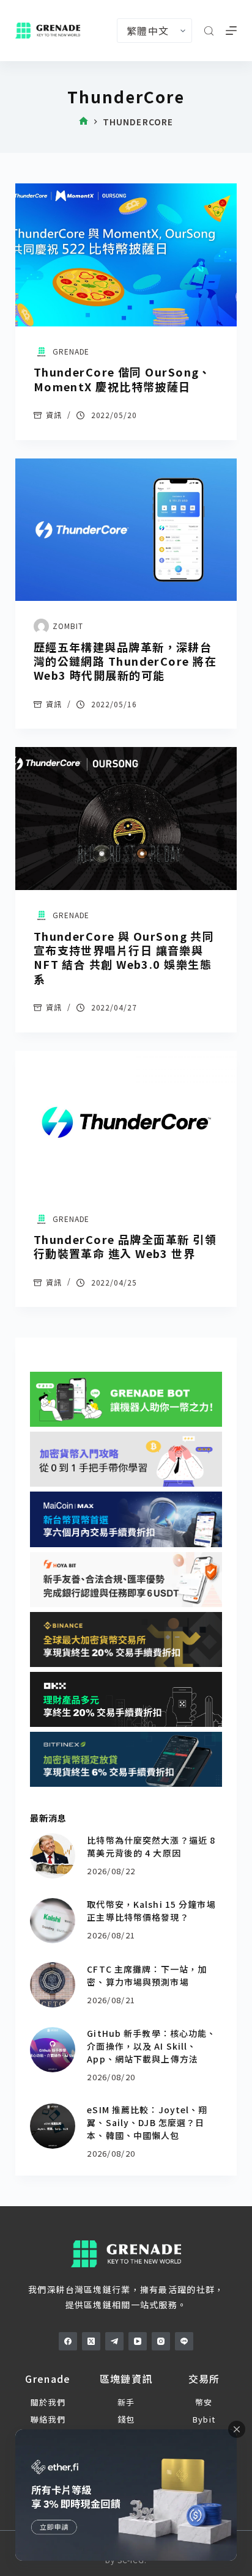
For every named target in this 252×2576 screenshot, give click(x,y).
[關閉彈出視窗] (237, 2429)
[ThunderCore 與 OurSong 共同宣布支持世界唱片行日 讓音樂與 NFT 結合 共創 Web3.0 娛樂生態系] (126, 819)
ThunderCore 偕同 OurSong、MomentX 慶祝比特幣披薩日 (122, 379)
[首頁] (83, 122)
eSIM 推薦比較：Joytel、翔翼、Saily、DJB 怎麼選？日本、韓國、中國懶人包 (147, 2122)
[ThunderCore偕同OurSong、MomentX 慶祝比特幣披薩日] (126, 255)
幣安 (204, 2402)
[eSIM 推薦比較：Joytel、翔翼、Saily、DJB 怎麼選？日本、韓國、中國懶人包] (53, 2126)
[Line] (184, 2341)
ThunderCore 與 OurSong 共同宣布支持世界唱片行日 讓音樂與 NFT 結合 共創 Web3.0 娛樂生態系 (124, 957)
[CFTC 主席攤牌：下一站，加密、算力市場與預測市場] (53, 1985)
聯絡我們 (48, 2419)
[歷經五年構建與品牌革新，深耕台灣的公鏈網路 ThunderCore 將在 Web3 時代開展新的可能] (126, 530)
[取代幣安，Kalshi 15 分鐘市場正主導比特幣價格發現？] (53, 1921)
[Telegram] (114, 2341)
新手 (126, 2402)
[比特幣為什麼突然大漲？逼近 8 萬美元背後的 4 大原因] (53, 1856)
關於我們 (48, 2402)
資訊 (54, 415)
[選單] (231, 31)
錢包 (126, 2419)
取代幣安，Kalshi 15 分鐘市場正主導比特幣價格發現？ (151, 1911)
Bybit (204, 2419)
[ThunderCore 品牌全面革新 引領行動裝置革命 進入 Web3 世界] (126, 1122)
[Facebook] (68, 2341)
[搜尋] (209, 31)
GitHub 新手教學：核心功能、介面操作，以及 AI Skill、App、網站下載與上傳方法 (151, 2046)
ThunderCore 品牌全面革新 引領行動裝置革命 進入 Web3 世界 (125, 1246)
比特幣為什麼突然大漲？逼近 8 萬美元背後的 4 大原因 (151, 1846)
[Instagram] (161, 2341)
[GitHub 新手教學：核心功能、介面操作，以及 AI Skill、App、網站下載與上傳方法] (53, 2050)
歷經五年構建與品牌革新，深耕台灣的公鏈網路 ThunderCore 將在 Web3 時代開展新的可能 (125, 661)
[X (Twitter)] (91, 2341)
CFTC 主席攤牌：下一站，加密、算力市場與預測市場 (147, 1975)
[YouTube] (138, 2341)
